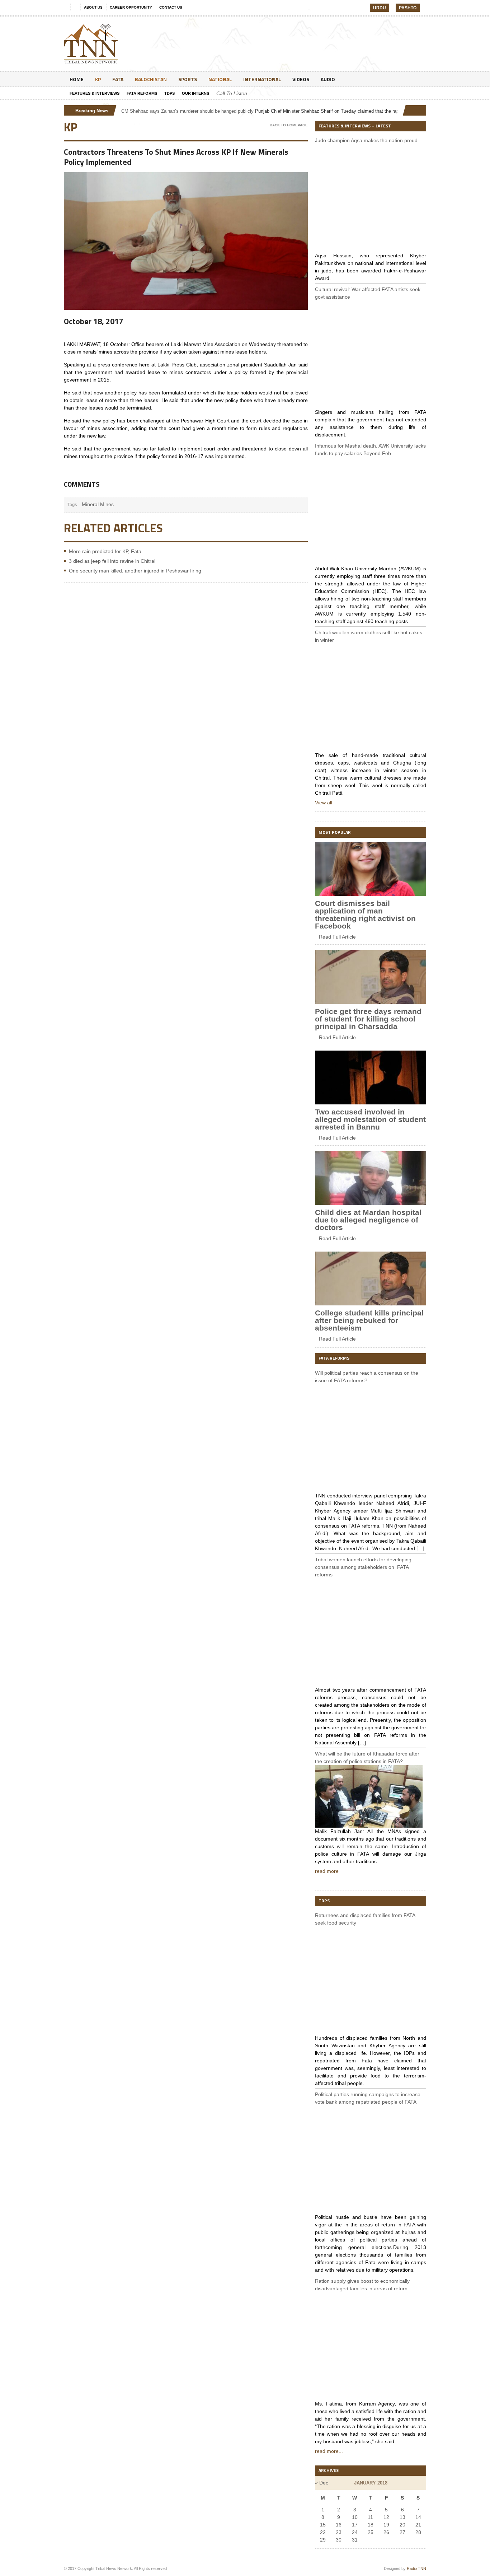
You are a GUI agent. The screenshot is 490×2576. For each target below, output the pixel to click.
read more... (329, 2451)
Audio (328, 79)
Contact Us (171, 7)
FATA (118, 79)
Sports (188, 79)
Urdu (380, 8)
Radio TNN (416, 2568)
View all (324, 803)
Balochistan (151, 79)
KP (98, 79)
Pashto (408, 8)
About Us (93, 7)
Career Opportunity (131, 7)
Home (77, 79)
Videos (301, 79)
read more (327, 1871)
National (220, 79)
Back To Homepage (289, 125)
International (262, 79)
